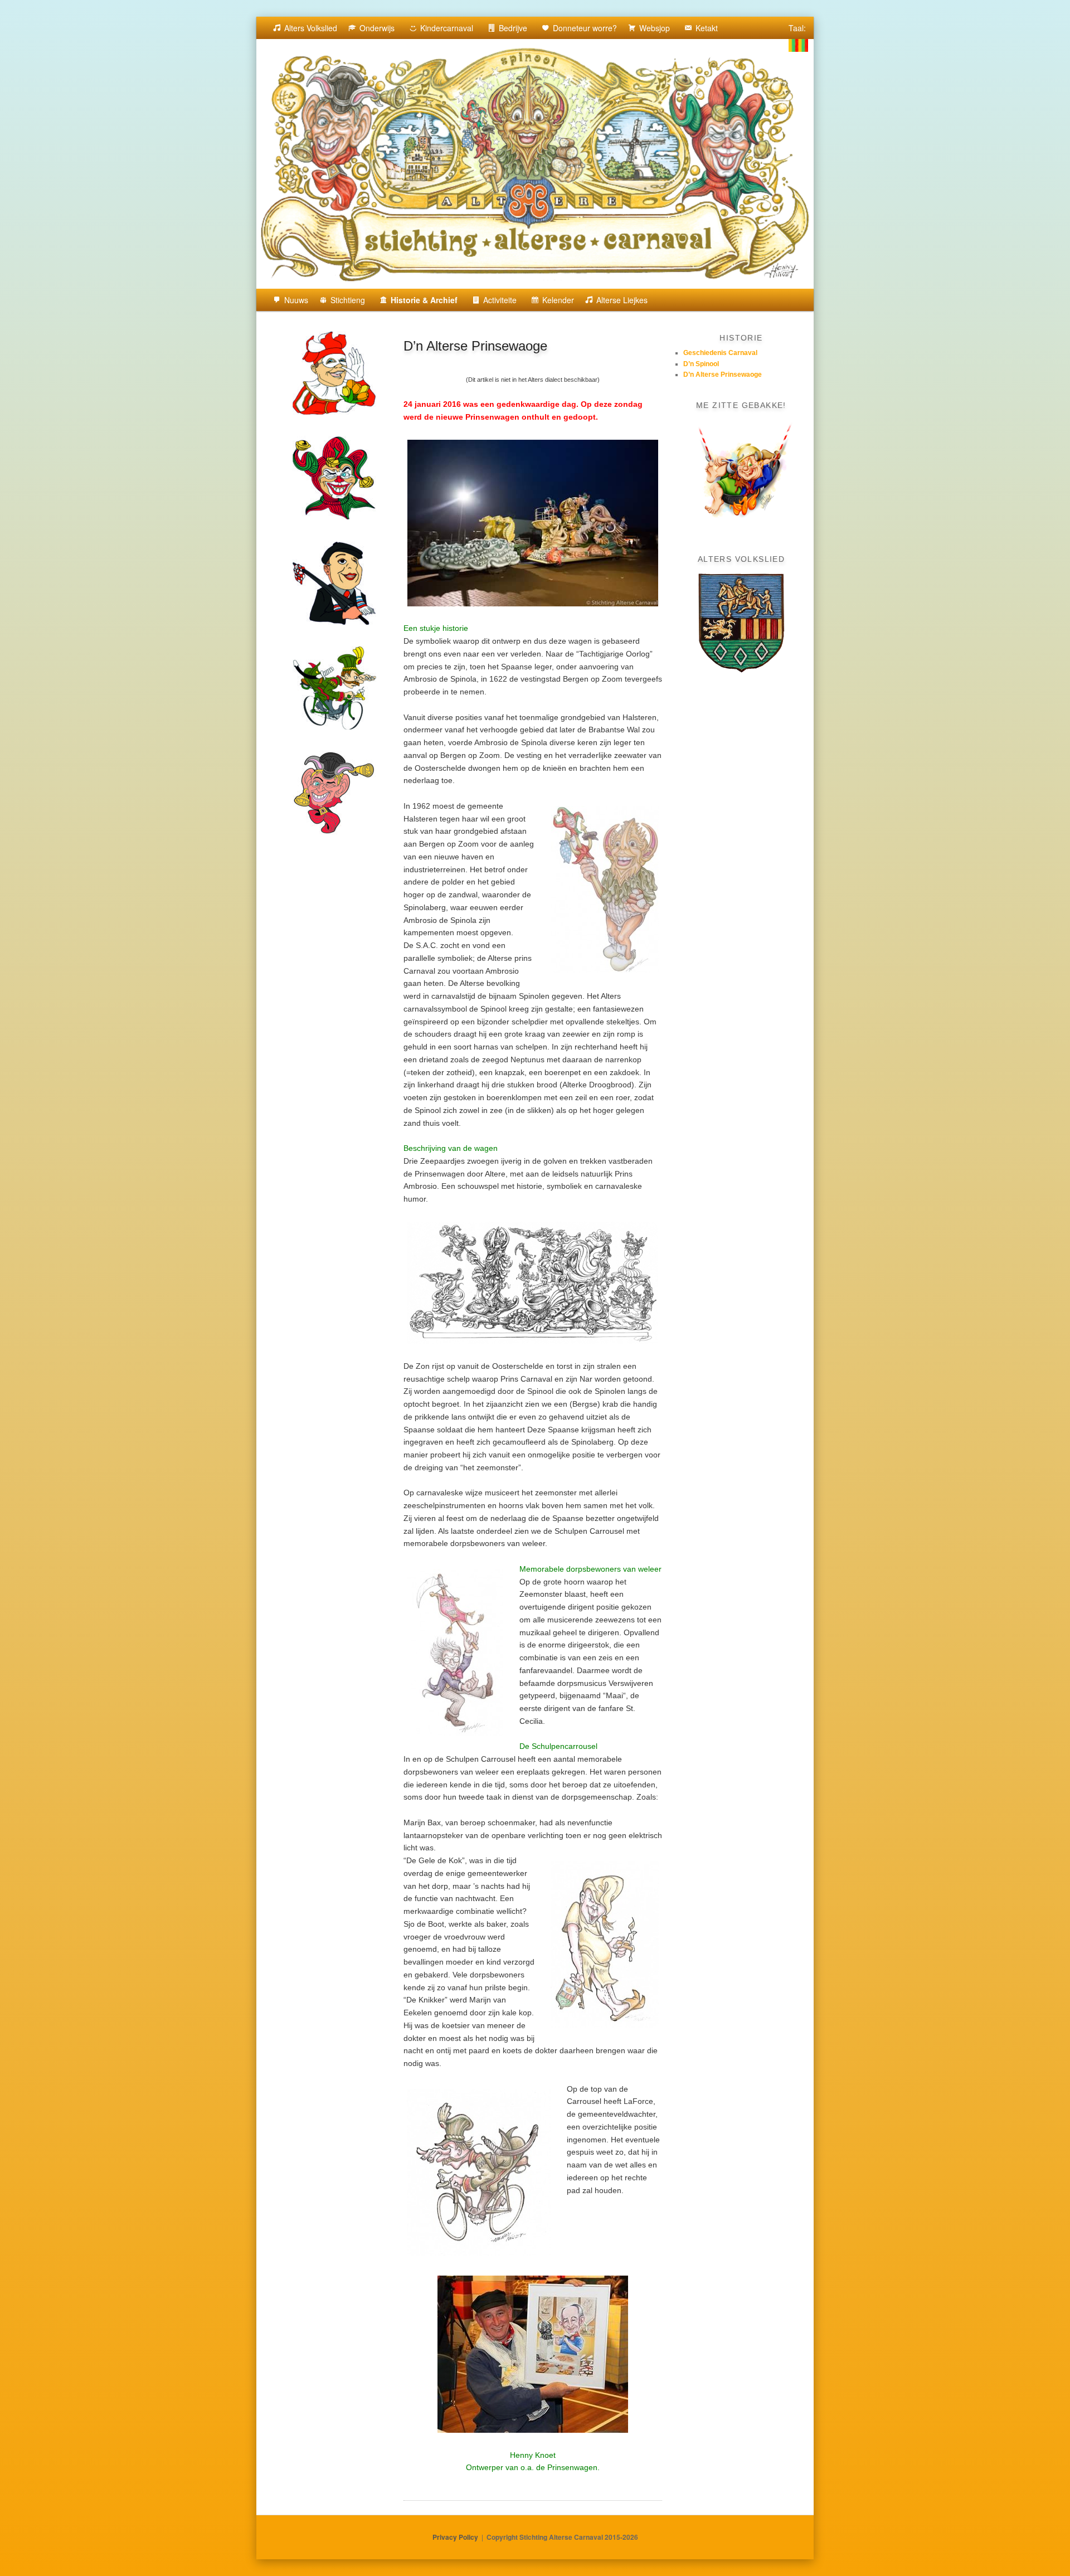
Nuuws (296, 300)
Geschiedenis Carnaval (720, 353)
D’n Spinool (701, 364)
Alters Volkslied (311, 28)
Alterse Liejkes (622, 300)
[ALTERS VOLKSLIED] (741, 623)
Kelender (558, 300)
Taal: (798, 28)
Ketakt (707, 28)
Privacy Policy (455, 2537)
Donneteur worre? (585, 28)
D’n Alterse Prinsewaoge (723, 375)
